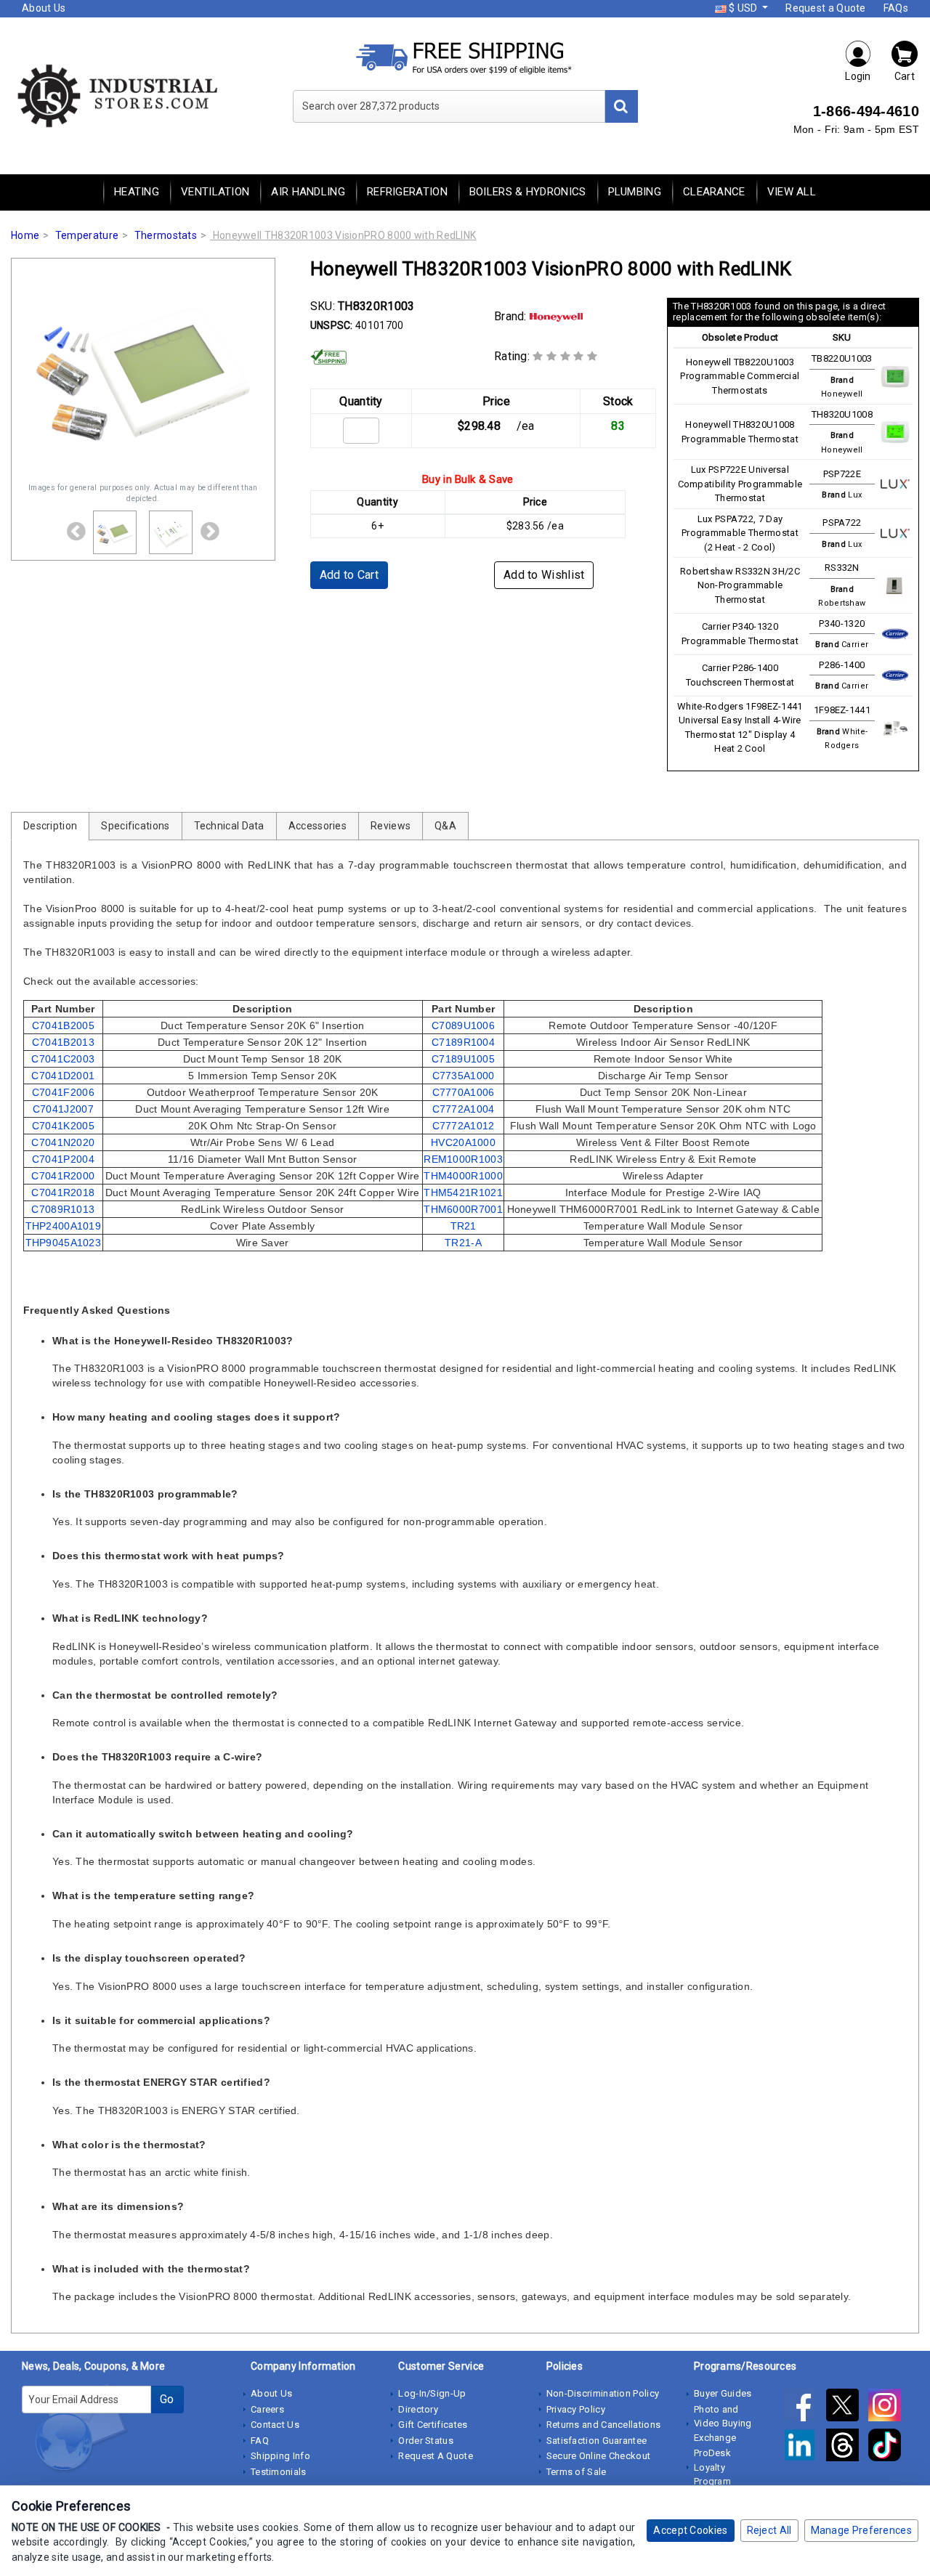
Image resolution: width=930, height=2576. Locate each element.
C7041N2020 (63, 1142)
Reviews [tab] (391, 826)
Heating (137, 192)
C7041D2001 (63, 1076)
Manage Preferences (861, 2530)
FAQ (260, 2441)
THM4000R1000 (463, 1176)
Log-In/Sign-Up (432, 2393)
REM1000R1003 (463, 1159)
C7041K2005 (63, 1126)
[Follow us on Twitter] (847, 2408)
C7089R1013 (63, 1209)
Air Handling (308, 192)
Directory (418, 2409)
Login (858, 76)
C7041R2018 (63, 1192)
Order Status (426, 2441)
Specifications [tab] (135, 826)
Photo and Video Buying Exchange (723, 2423)
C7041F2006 (63, 1092)
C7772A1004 (464, 1109)
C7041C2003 (63, 1059)
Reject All (769, 2530)
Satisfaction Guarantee (597, 2441)
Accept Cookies (690, 2530)
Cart (905, 76)
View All (792, 192)
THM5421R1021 (463, 1192)
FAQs (896, 8)
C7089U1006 (463, 1025)
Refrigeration (407, 192)
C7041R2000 (63, 1176)
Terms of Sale (577, 2472)
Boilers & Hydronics (528, 192)
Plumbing (635, 192)
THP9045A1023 (64, 1243)
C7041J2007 (63, 1109)
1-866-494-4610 (866, 111)
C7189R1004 (463, 1042)
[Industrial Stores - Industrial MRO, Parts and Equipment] (116, 94)
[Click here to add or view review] (565, 356)
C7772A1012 (464, 1126)
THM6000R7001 (463, 1209)
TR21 (464, 1226)
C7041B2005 (63, 1025)
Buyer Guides (723, 2393)
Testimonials (279, 2472)
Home (25, 235)
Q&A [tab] (445, 826)
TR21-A (463, 1243)
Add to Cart (349, 575)
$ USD (743, 8)
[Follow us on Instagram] (888, 2408)
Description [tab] (50, 826)
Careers (267, 2409)
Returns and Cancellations (604, 2425)
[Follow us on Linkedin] (804, 2447)
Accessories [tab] (318, 826)
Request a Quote (826, 8)
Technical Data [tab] (229, 826)
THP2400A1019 (64, 1226)
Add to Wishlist (544, 575)
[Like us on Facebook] (804, 2408)
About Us (44, 8)
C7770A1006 (464, 1092)
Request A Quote (436, 2456)
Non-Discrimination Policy (603, 2393)
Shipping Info (280, 2456)
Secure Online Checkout (599, 2456)
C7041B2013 (63, 1042)
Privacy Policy (576, 2409)
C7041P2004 (63, 1159)
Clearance (714, 192)
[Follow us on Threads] (847, 2447)
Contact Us (275, 2425)
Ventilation (215, 192)
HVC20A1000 (463, 1142)
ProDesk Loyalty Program (712, 2467)
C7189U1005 (463, 1059)
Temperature (87, 235)
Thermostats (166, 235)
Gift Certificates (433, 2425)
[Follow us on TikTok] (888, 2447)
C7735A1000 (464, 1076)
